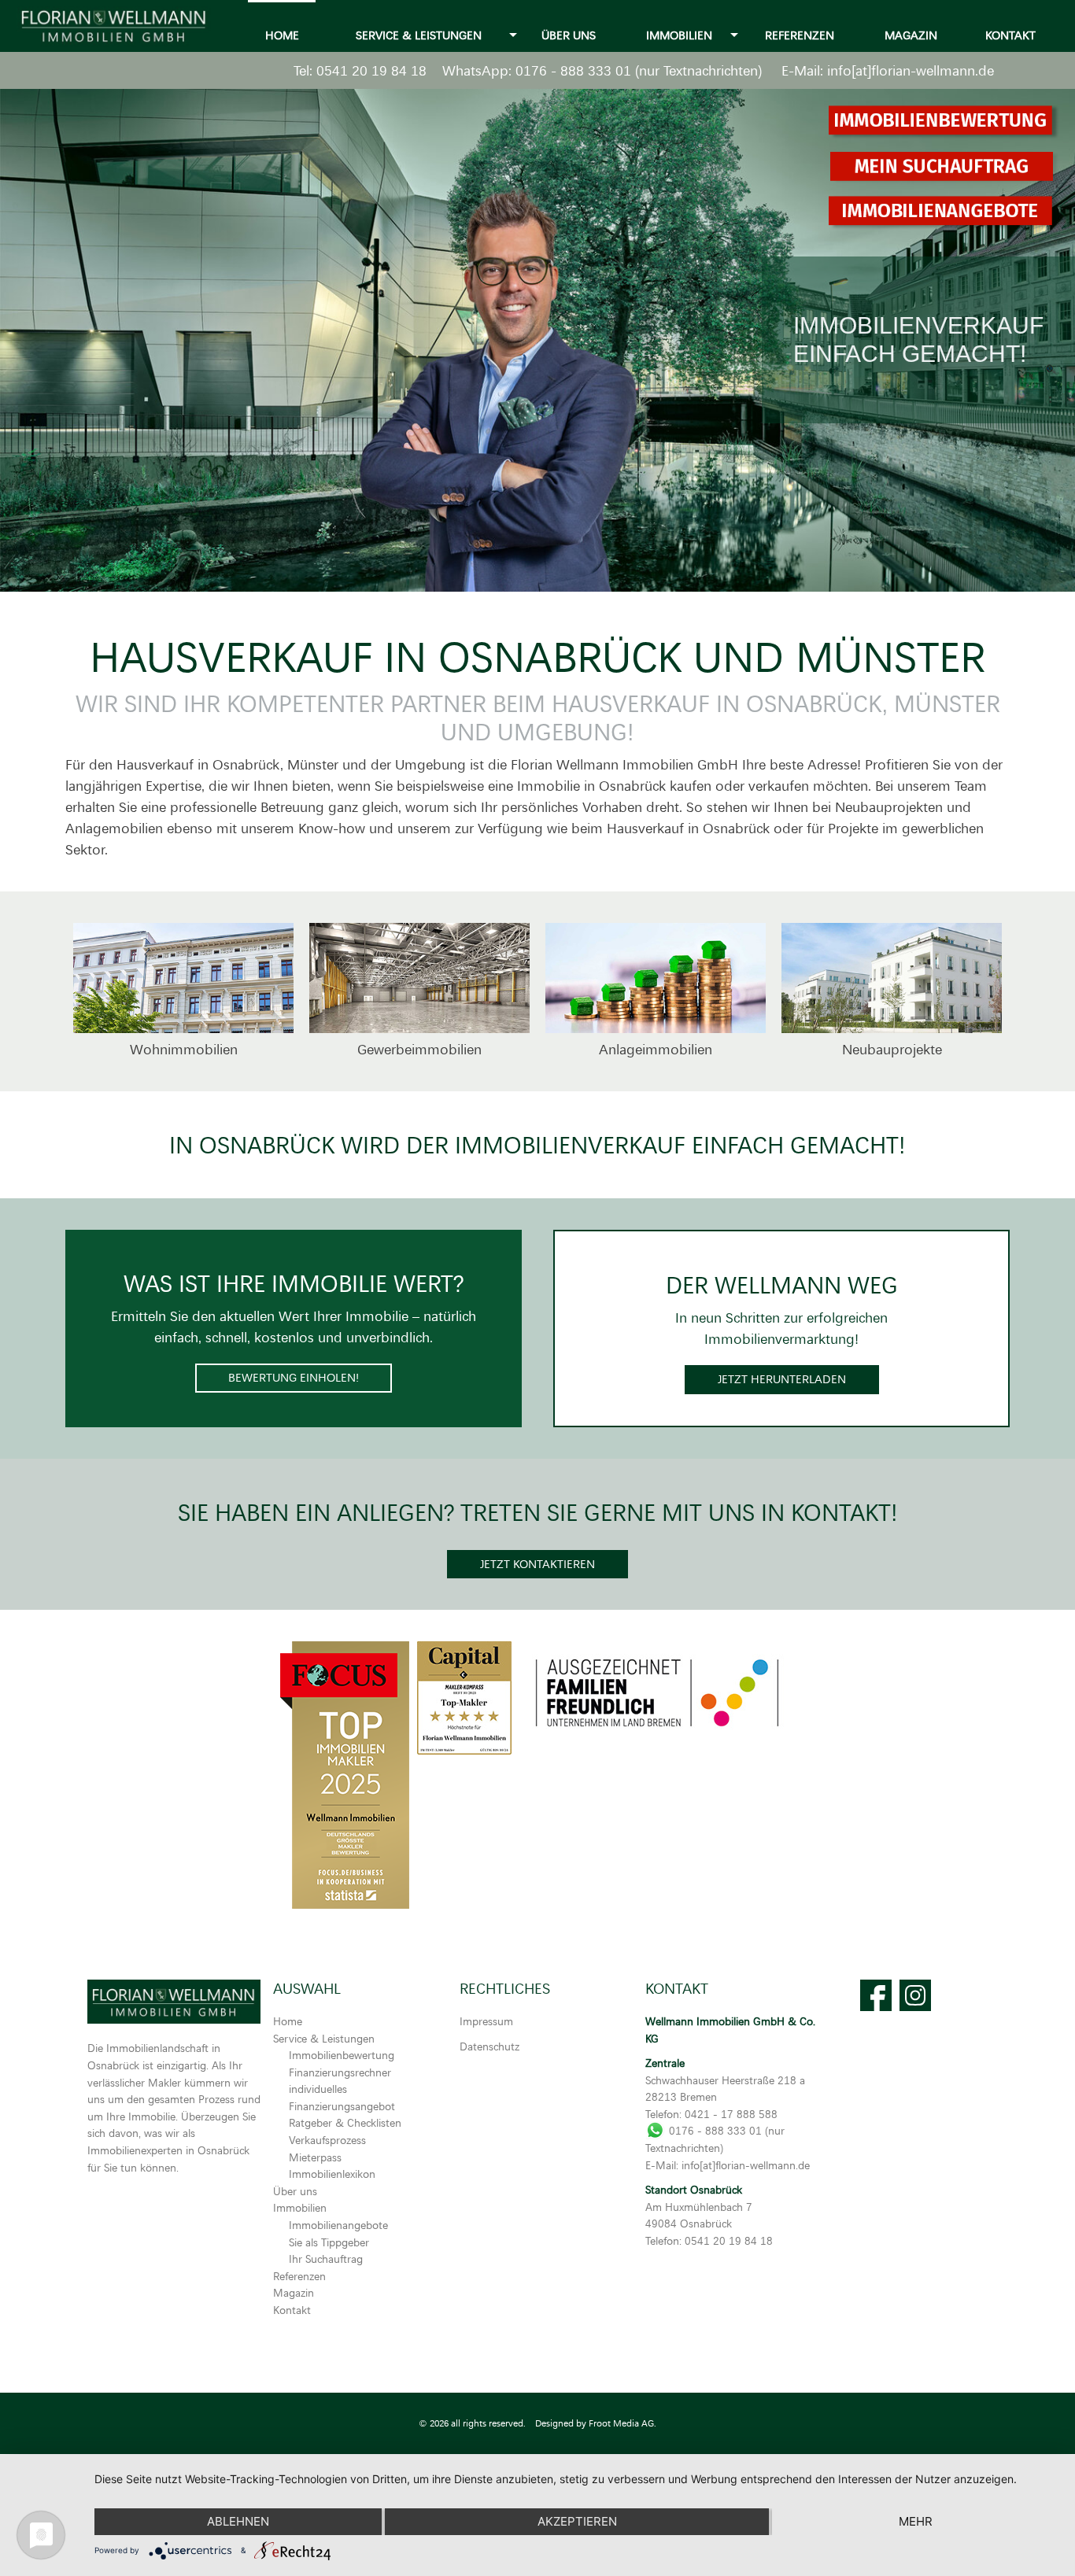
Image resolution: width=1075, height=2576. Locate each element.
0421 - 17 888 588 (731, 2114)
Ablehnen (238, 2521)
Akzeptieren (577, 2521)
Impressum (486, 2021)
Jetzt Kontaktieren (537, 1564)
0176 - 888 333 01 (573, 70)
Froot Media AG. (622, 2423)
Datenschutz (489, 2046)
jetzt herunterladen (782, 1379)
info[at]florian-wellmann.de (911, 70)
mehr (916, 2521)
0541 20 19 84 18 (371, 70)
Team (971, 785)
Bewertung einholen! (294, 1377)
